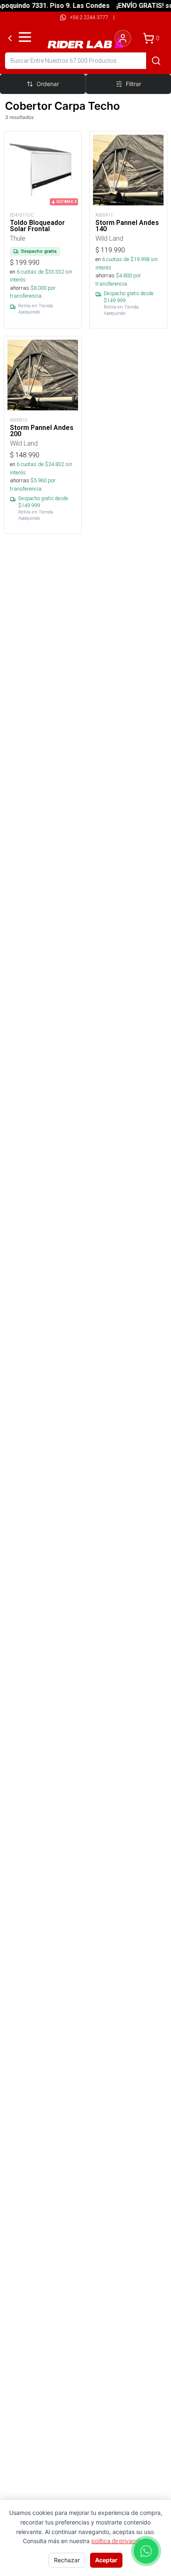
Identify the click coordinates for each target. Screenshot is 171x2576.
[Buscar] (156, 61)
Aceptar (106, 2560)
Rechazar (67, 2560)
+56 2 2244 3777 (89, 17)
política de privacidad (119, 2541)
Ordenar (48, 84)
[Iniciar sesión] (123, 38)
